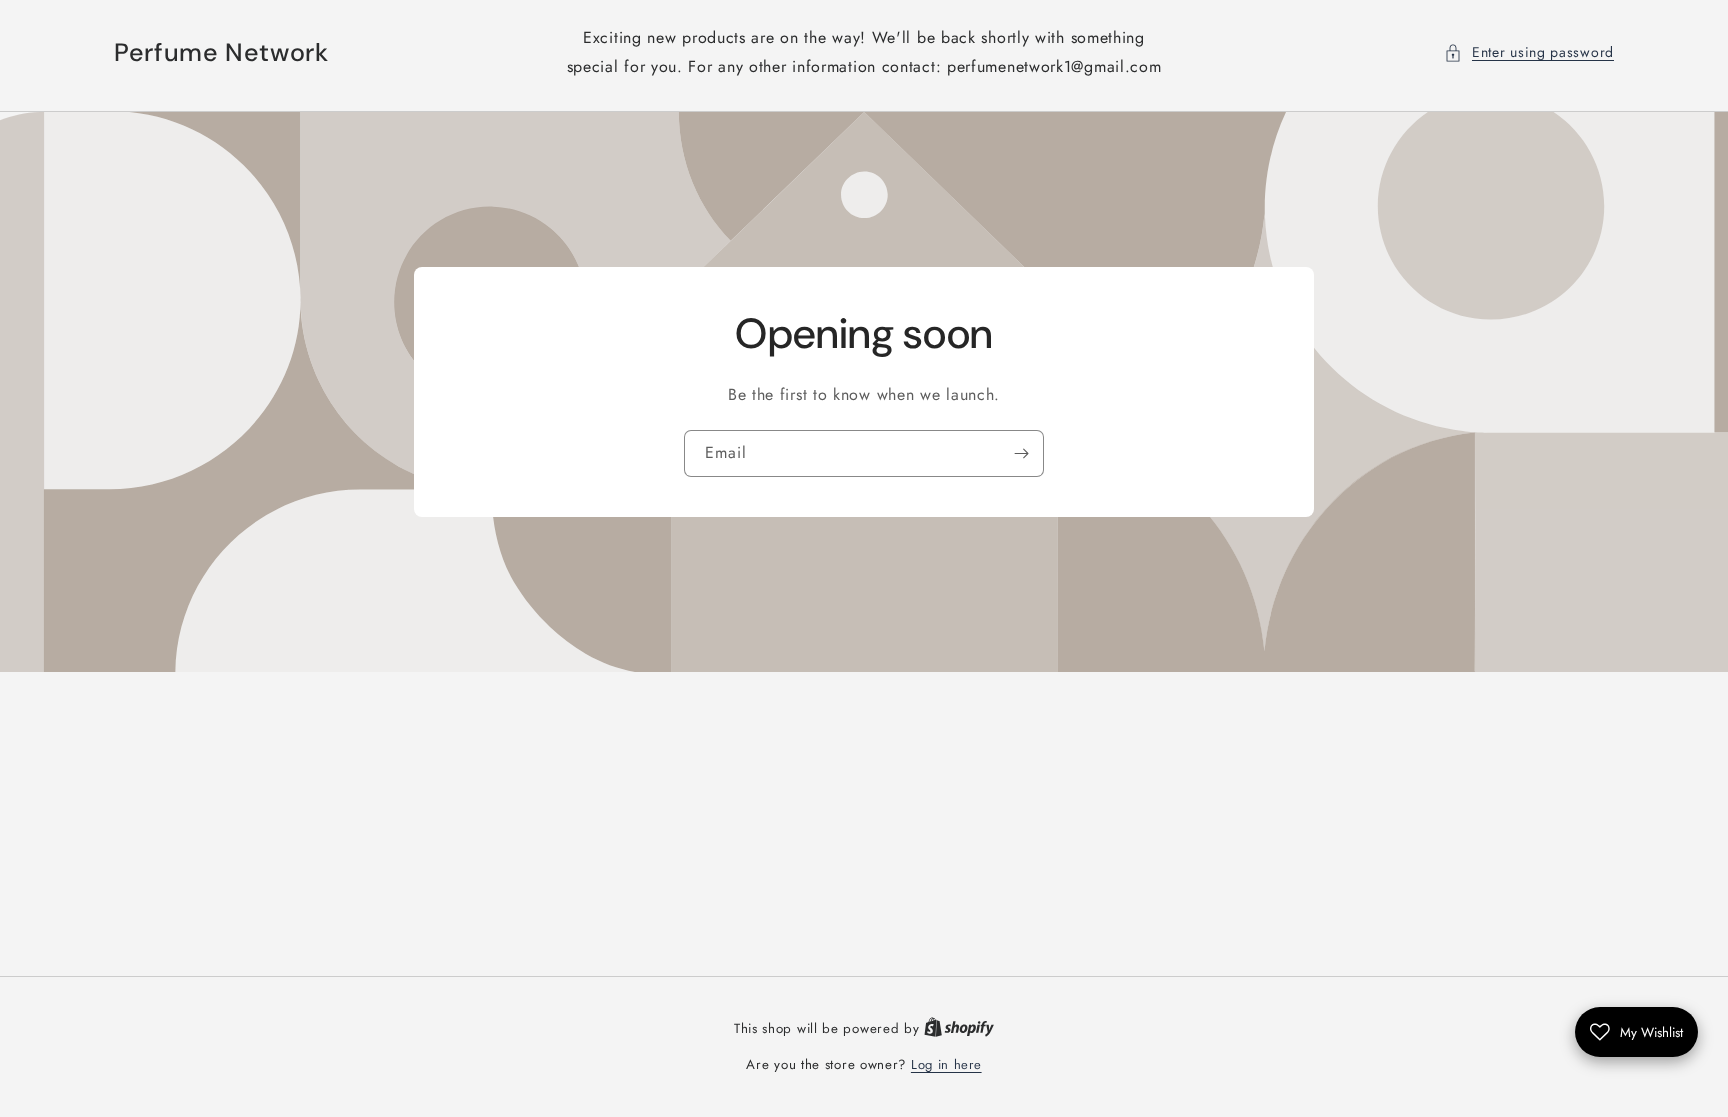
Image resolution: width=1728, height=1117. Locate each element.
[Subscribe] (1021, 453)
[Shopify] (959, 1028)
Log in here (946, 1064)
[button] (1529, 52)
